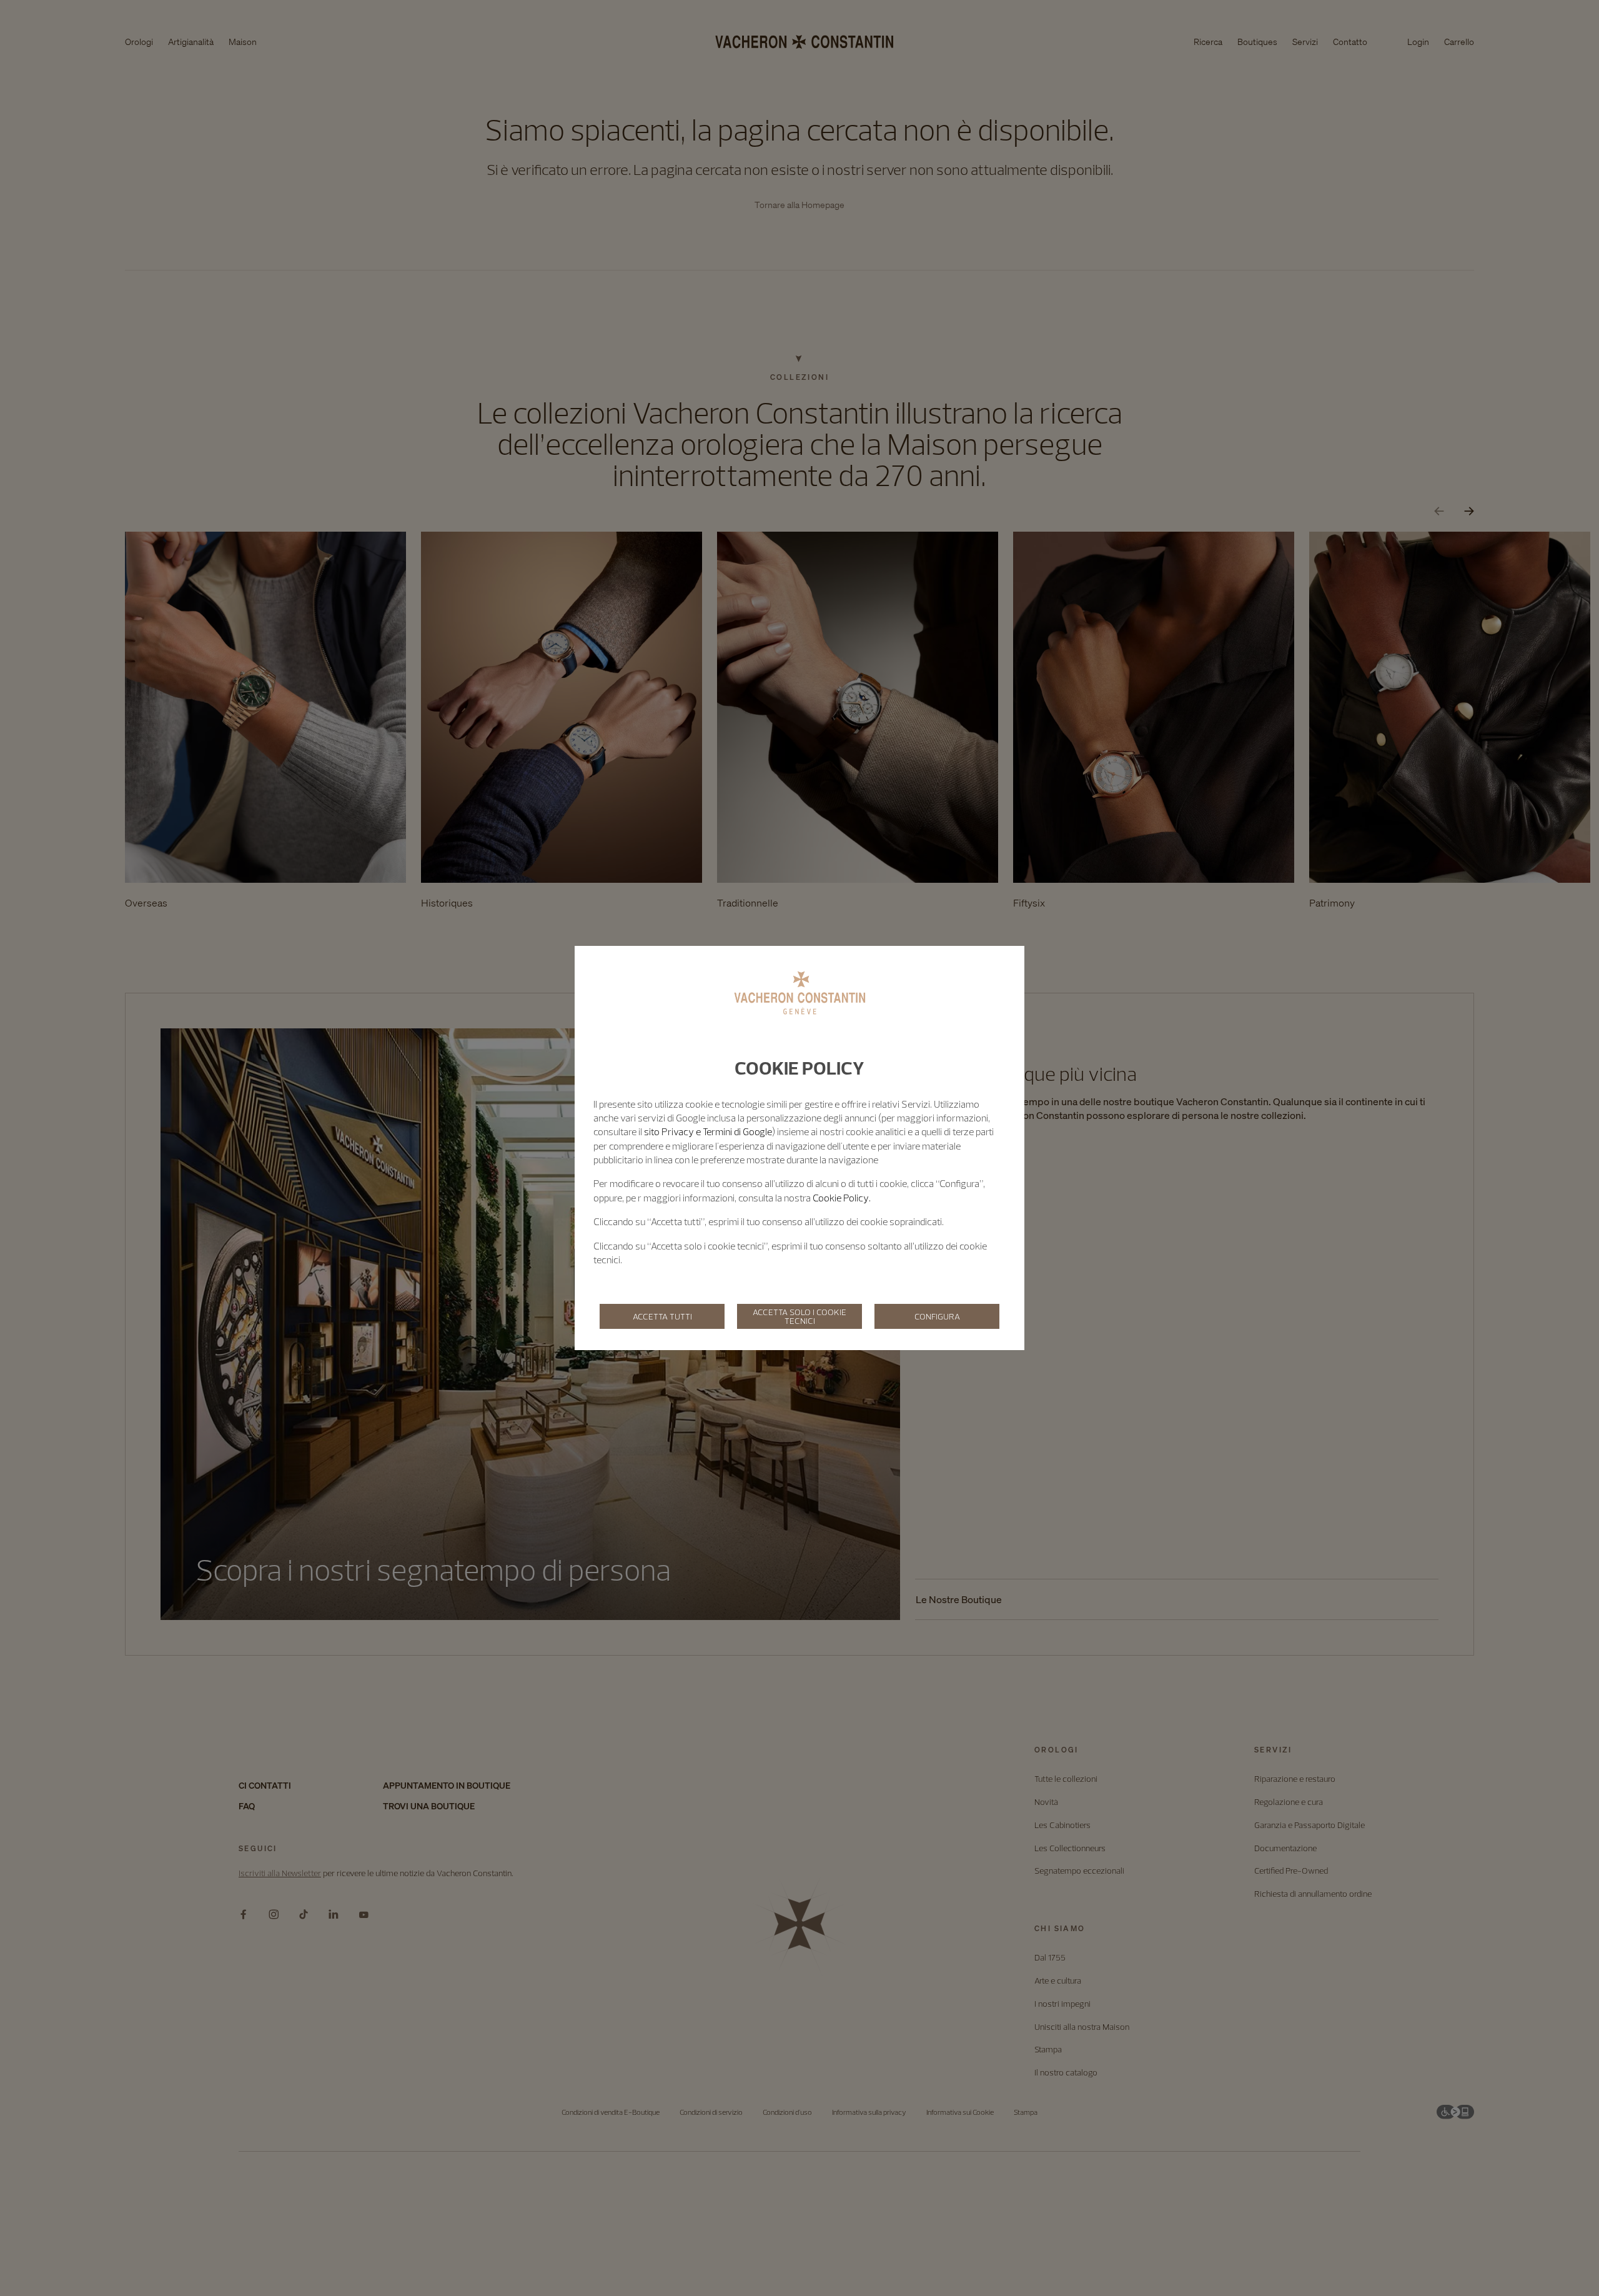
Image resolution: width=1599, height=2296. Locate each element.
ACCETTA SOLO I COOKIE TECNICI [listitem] (799, 1316)
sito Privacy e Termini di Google (708, 1131)
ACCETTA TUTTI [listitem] (662, 1316)
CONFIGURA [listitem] (937, 1316)
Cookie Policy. (842, 1198)
